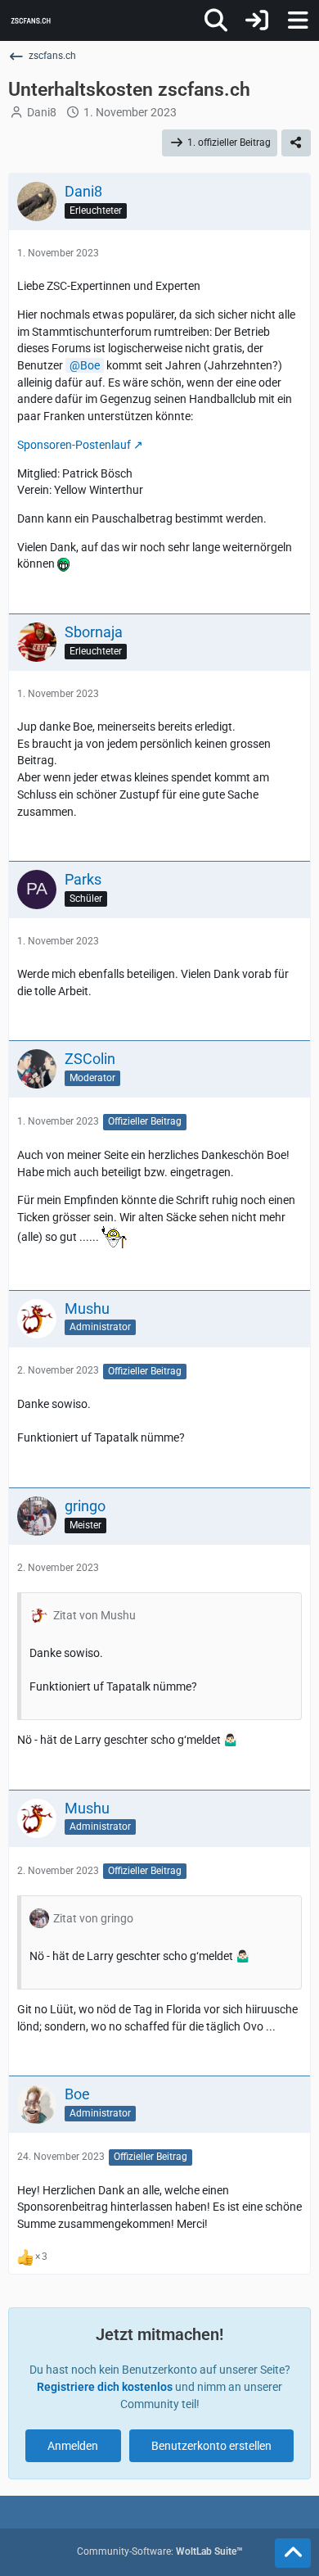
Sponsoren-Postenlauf (74, 445)
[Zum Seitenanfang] (293, 2553)
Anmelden (73, 2446)
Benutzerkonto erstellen (211, 2446)
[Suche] (216, 20)
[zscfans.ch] (31, 20)
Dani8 (42, 112)
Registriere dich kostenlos (105, 2387)
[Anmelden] (257, 20)
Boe (90, 365)
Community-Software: (160, 2551)
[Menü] (298, 20)
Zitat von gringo (93, 1918)
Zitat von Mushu (94, 1615)
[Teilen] (296, 143)
